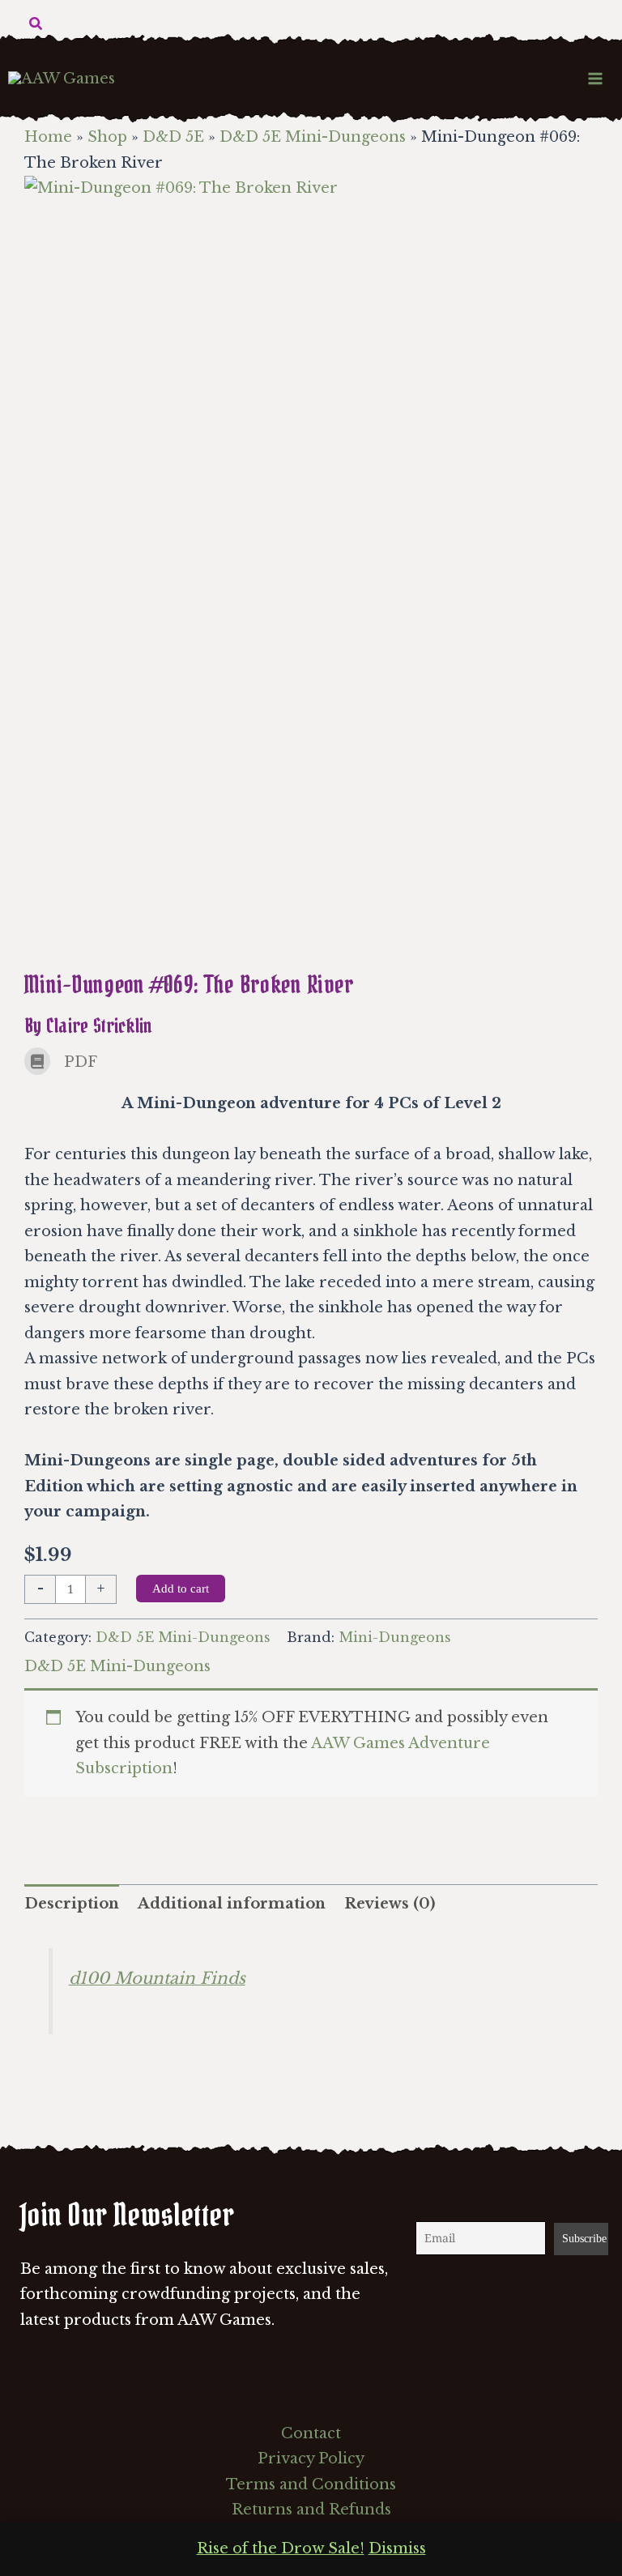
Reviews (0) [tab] (390, 1904)
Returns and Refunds (311, 2510)
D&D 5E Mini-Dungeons (313, 137)
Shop (107, 137)
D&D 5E (173, 137)
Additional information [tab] (232, 1904)
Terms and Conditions (311, 2484)
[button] (36, 24)
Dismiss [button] (397, 2548)
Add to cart (181, 1589)
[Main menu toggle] (596, 78)
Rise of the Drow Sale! (281, 2548)
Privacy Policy (311, 2459)
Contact (311, 2433)
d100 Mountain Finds (157, 1978)
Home (48, 137)
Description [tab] (72, 1904)
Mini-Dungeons (395, 1637)
